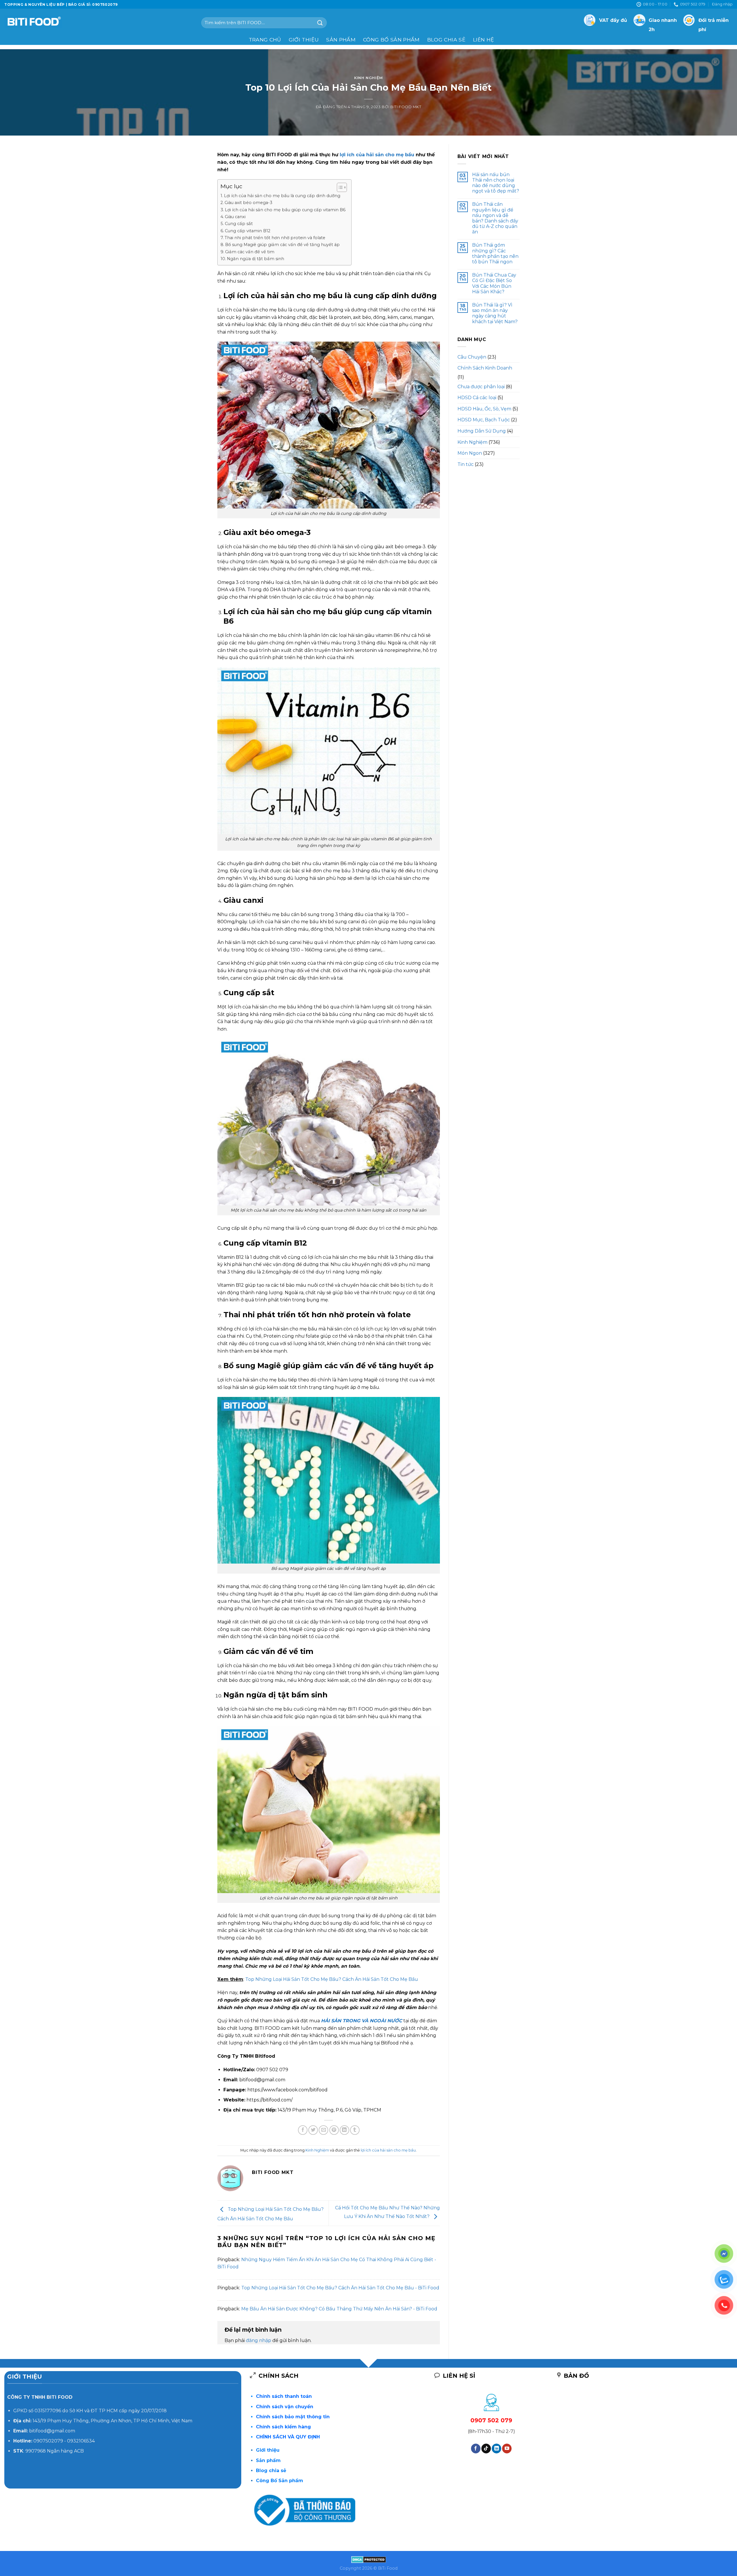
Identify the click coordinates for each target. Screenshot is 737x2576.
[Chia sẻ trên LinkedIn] (344, 2130)
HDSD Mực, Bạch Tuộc (484, 420)
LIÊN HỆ (484, 40)
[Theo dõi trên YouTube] (507, 2449)
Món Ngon (470, 453)
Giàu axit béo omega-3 (248, 203)
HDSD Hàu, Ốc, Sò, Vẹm (484, 409)
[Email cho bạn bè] (323, 2130)
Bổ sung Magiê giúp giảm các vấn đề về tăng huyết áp (282, 245)
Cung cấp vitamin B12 (248, 231)
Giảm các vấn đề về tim (250, 252)
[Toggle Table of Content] (339, 187)
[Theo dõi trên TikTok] (486, 2449)
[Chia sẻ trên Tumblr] (355, 2130)
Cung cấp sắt (239, 224)
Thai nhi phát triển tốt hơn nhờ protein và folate (275, 238)
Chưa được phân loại (481, 387)
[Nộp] (320, 23)
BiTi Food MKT (406, 107)
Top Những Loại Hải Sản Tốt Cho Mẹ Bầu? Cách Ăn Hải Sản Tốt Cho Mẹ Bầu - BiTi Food (340, 2288)
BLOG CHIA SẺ (446, 40)
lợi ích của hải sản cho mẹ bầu (377, 155)
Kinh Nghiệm (368, 78)
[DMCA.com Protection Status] (369, 2559)
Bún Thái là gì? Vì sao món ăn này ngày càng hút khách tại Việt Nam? (495, 313)
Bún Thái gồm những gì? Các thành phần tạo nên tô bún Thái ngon (495, 253)
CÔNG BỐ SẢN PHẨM (391, 40)
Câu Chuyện (472, 357)
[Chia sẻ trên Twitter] (313, 2130)
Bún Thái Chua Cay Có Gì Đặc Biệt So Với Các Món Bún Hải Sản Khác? (494, 283)
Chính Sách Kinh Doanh (485, 368)
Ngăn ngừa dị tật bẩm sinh (256, 259)
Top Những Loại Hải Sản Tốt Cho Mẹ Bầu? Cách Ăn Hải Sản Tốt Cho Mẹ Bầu (332, 1979)
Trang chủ (265, 40)
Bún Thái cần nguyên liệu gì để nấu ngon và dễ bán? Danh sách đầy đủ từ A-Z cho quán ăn (495, 218)
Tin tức (466, 464)
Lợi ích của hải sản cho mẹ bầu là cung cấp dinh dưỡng (282, 196)
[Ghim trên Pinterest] (334, 2130)
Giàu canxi (235, 217)
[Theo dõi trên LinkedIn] (496, 2449)
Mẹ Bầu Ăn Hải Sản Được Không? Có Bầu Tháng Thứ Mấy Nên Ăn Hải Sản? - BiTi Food (339, 2309)
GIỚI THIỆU (304, 40)
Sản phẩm (341, 40)
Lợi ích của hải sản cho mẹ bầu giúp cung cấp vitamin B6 (285, 210)
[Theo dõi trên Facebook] (476, 2449)
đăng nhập (259, 2340)
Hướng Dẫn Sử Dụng (482, 431)
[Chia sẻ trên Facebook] (303, 2130)
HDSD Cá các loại (477, 398)
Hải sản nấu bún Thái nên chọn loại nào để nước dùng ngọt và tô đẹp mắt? (496, 183)
